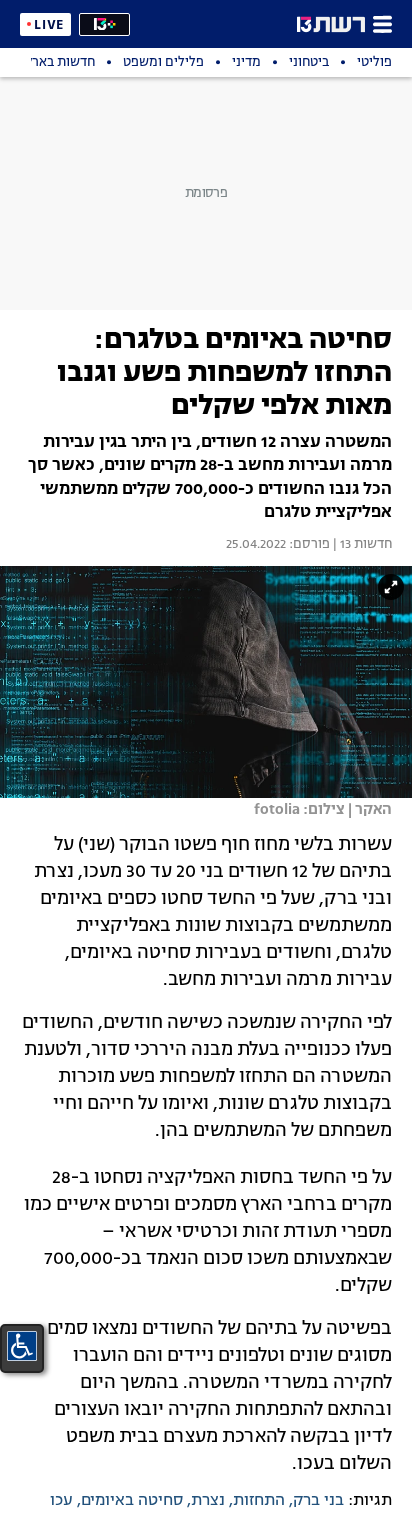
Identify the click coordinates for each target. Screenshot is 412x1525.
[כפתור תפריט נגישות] (22, 1346)
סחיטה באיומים (132, 1501)
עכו (61, 1501)
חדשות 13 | (361, 545)
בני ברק (318, 1501)
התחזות (259, 1501)
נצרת (208, 1501)
